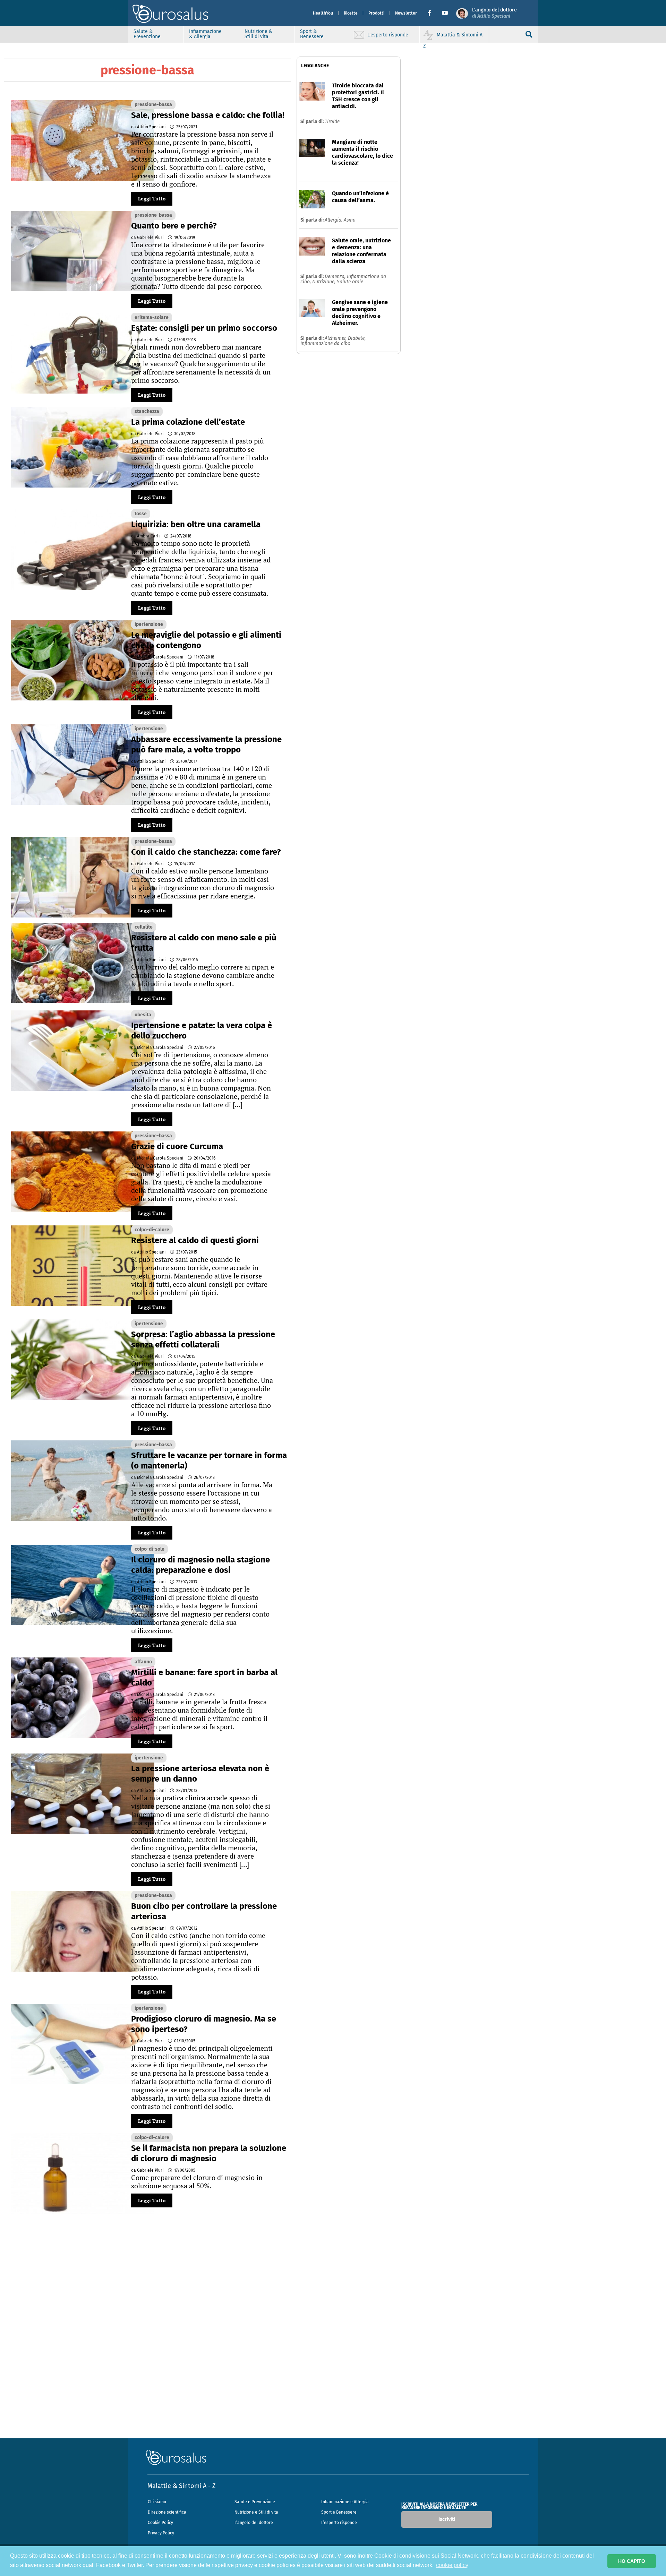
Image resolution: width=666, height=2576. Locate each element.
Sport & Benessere (312, 34)
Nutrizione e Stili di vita (256, 2512)
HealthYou (323, 13)
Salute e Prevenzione (255, 2502)
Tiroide (332, 122)
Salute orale (350, 282)
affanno (143, 1662)
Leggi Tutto (152, 199)
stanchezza (147, 411)
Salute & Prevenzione (147, 34)
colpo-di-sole (150, 1549)
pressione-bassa (153, 105)
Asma (350, 220)
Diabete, (357, 338)
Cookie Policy (160, 2523)
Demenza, (336, 277)
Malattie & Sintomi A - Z (181, 2486)
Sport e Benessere (339, 2512)
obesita (143, 1015)
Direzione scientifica (167, 2512)
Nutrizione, (325, 282)
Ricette (351, 13)
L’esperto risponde (339, 2523)
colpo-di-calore (152, 1230)
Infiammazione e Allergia (345, 2502)
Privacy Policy (161, 2533)
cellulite (144, 927)
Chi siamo (157, 2502)
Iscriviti (447, 2519)
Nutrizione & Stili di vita (258, 34)
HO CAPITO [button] (632, 2561)
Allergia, (334, 220)
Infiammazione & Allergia (205, 34)
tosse (141, 514)
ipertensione (149, 624)
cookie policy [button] (452, 2565)
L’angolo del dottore (254, 2523)
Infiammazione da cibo (325, 343)
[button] (432, 13)
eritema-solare (152, 317)
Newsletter (406, 13)
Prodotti (376, 13)
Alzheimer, (336, 338)
